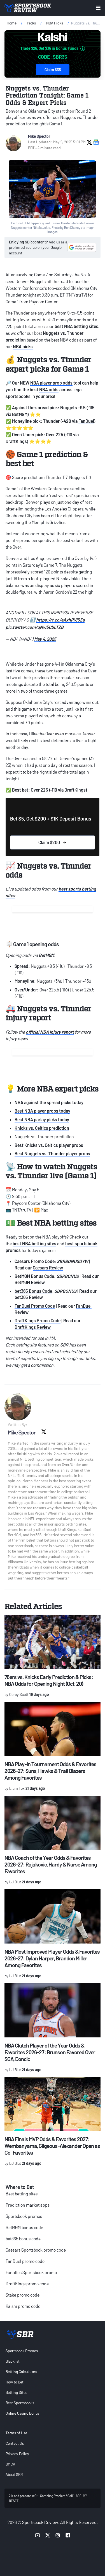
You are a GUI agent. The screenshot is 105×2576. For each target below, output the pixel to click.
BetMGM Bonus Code (34, 1276)
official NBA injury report (50, 1032)
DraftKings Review (33, 1327)
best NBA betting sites (76, 326)
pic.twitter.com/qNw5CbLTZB (35, 627)
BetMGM (20, 414)
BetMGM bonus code (24, 2227)
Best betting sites (22, 2194)
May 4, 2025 (45, 639)
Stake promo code (23, 2295)
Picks (31, 23)
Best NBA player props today (42, 1111)
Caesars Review (48, 1268)
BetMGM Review (30, 1282)
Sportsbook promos (24, 2216)
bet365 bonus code (23, 2239)
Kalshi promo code (23, 2306)
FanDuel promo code (25, 2261)
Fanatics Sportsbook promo (31, 2272)
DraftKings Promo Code (38, 1320)
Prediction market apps (28, 2205)
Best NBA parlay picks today (42, 1119)
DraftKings (16, 441)
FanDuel (86, 421)
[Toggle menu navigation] (98, 8)
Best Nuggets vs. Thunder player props (52, 1153)
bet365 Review (29, 1297)
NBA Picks (55, 23)
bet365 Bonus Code (33, 1291)
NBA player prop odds (51, 383)
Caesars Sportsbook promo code (36, 2250)
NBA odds (49, 389)
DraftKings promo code (27, 2284)
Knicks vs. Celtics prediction (42, 1128)
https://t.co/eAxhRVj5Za (60, 620)
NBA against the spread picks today (49, 1102)
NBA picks (23, 346)
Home (12, 23)
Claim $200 (49, 842)
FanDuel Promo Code (35, 1306)
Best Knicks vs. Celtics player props (49, 1145)
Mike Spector (39, 136)
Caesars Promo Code (35, 1261)
